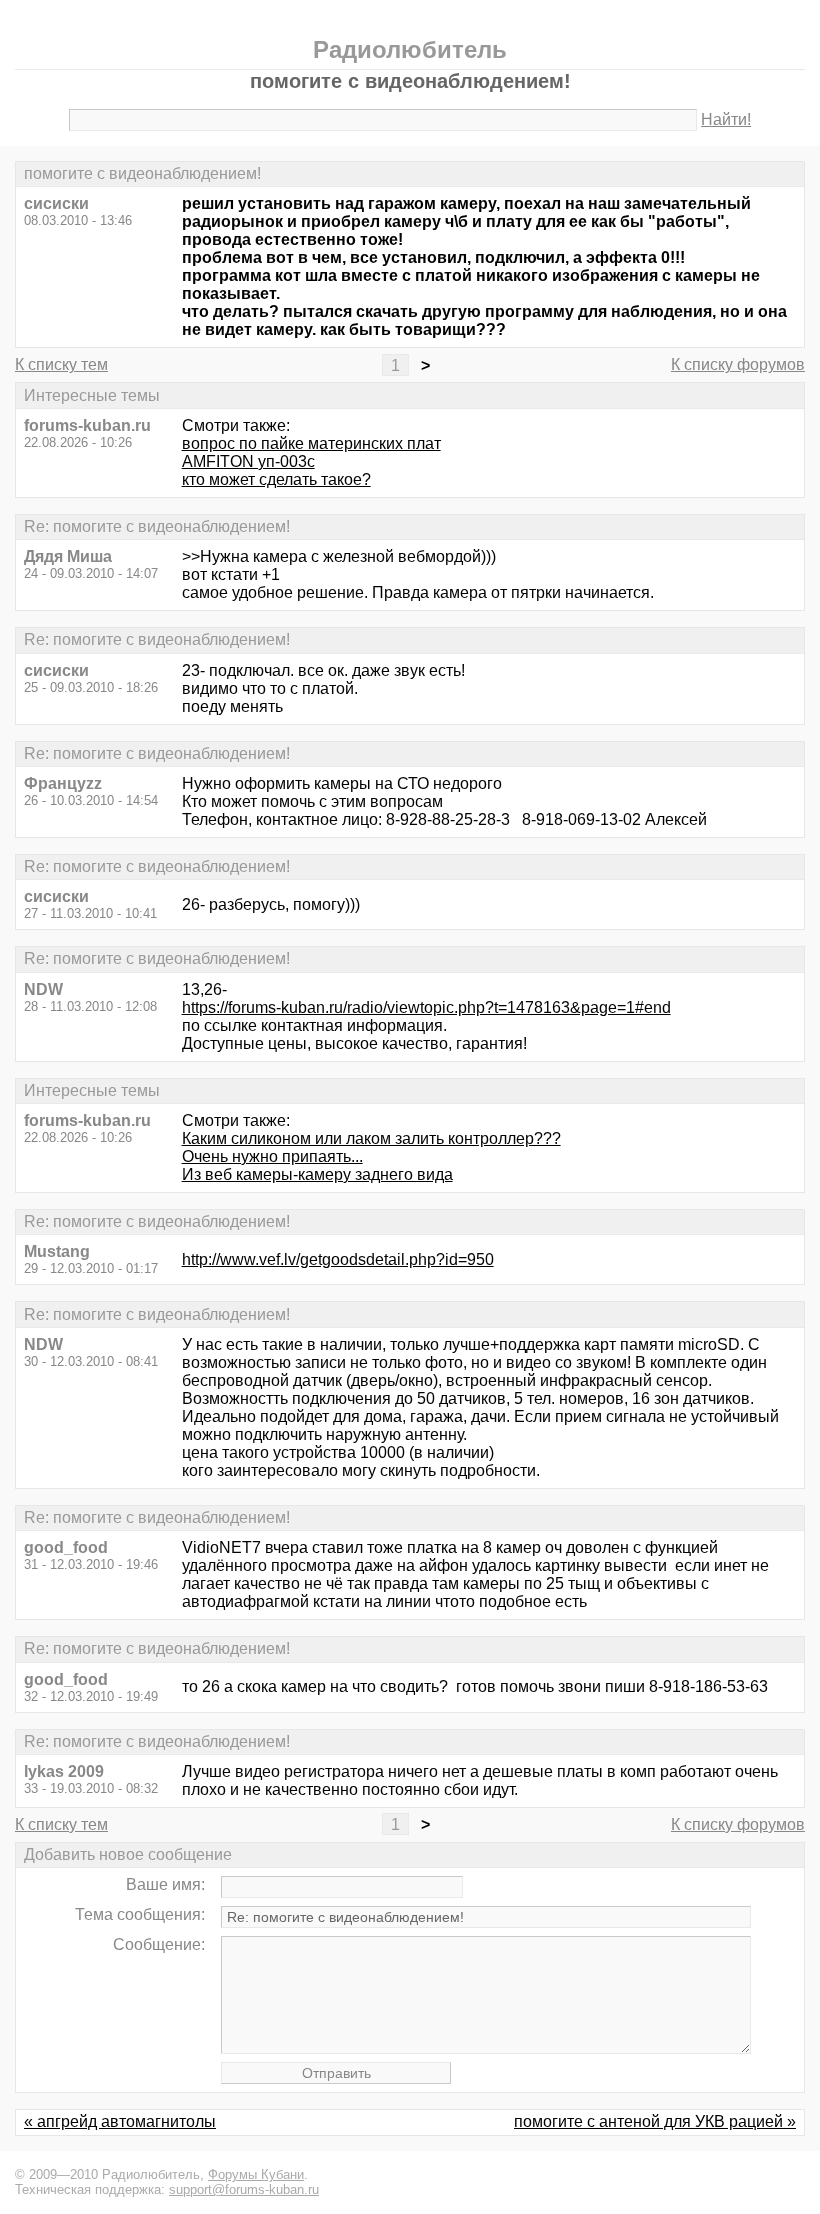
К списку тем (61, 364)
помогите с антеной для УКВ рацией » (655, 2121)
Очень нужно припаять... (272, 1156)
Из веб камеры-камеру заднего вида (317, 1174)
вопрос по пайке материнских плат (311, 443)
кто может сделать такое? (276, 479)
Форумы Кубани (256, 2174)
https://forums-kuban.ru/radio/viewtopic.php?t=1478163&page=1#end (426, 1007)
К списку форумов (738, 364)
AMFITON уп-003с (248, 461)
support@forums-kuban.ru (244, 2189)
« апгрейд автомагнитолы (120, 2121)
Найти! (726, 119)
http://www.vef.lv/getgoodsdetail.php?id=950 (338, 1259)
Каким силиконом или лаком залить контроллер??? (371, 1138)
